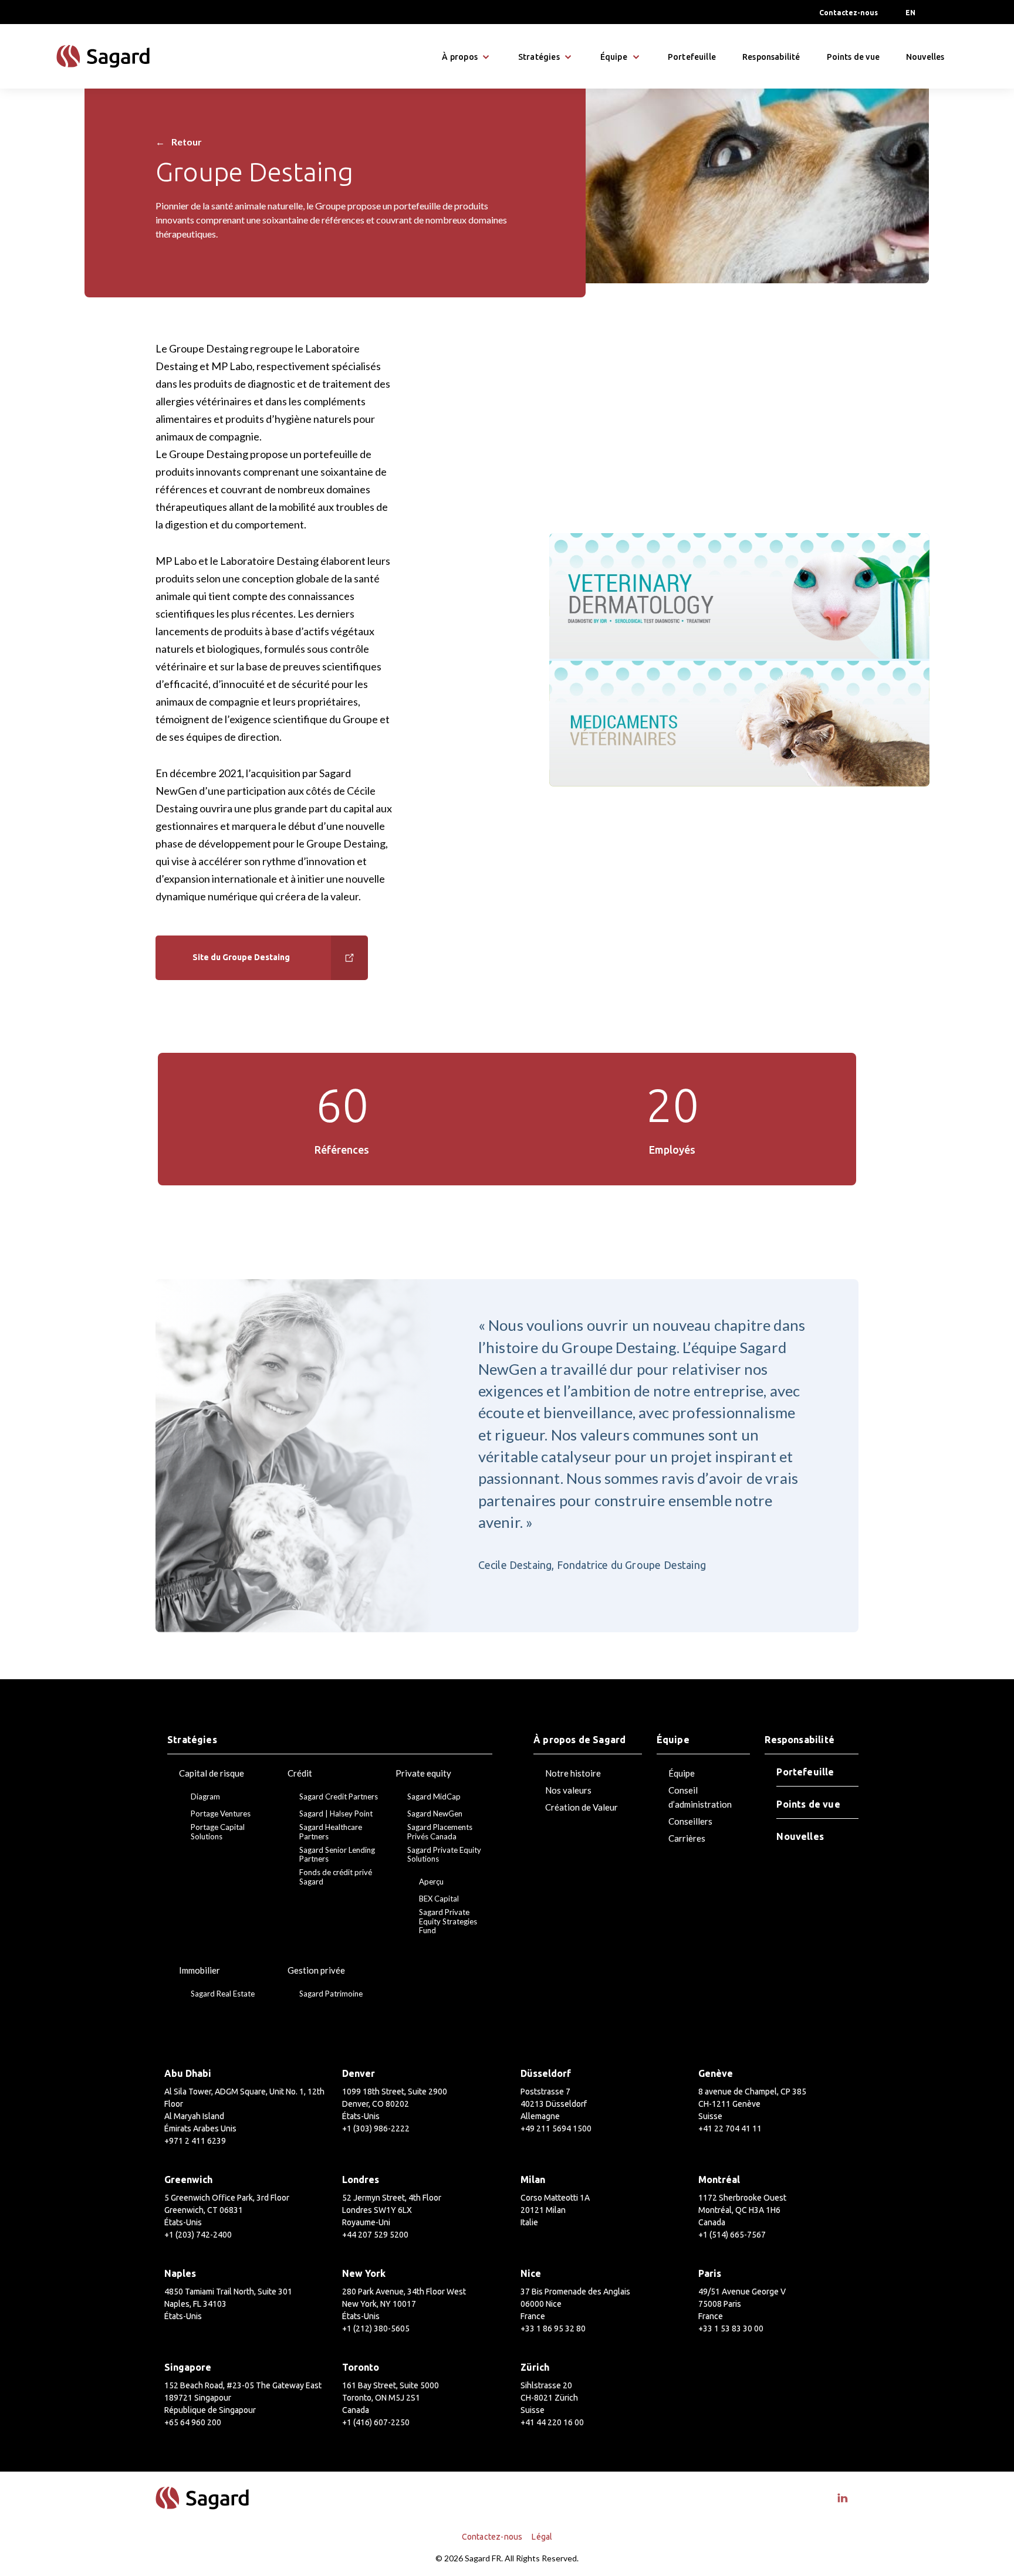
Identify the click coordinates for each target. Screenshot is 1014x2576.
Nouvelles (925, 57)
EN (910, 13)
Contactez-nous (849, 13)
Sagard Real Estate (223, 1994)
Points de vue (853, 57)
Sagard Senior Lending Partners (337, 1855)
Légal (542, 2537)
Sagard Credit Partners (339, 1797)
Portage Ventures (221, 1814)
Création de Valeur (582, 1807)
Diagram (205, 1797)
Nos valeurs (568, 1790)
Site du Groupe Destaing (241, 957)
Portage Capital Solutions (218, 1832)
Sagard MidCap (434, 1797)
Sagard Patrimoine (331, 1994)
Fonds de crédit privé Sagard (336, 1877)
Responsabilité (771, 57)
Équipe (682, 1773)
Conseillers (690, 1821)
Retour (179, 142)
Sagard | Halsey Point (336, 1814)
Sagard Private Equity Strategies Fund (448, 1921)
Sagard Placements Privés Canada (440, 1832)
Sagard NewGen (435, 1814)
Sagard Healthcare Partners (331, 1832)
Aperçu (431, 1882)
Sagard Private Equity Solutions (444, 1855)
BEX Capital (439, 1899)
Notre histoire (573, 1773)
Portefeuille (692, 57)
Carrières (687, 1838)
